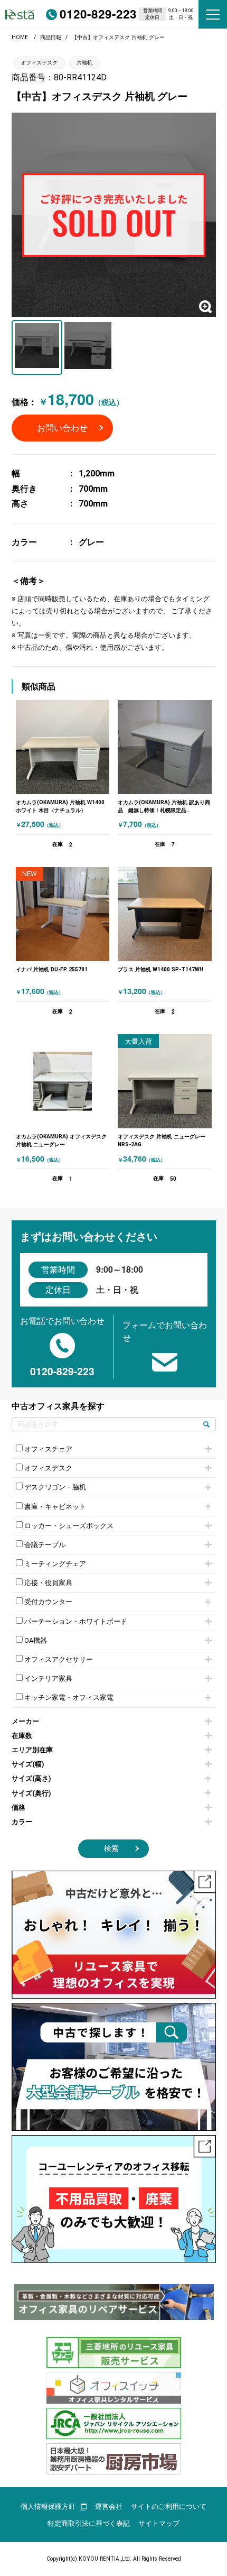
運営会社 (109, 2506)
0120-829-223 (98, 14)
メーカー (25, 1721)
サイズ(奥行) (31, 1793)
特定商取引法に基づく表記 (89, 2523)
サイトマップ (159, 2523)
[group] (114, 2302)
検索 (111, 1849)
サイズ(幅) (28, 1764)
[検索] (207, 1424)
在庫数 (22, 1736)
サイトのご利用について (169, 2506)
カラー (22, 1822)
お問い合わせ (62, 428)
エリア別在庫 (32, 1750)
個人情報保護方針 (48, 2506)
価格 (18, 1807)
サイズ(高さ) (31, 1778)
